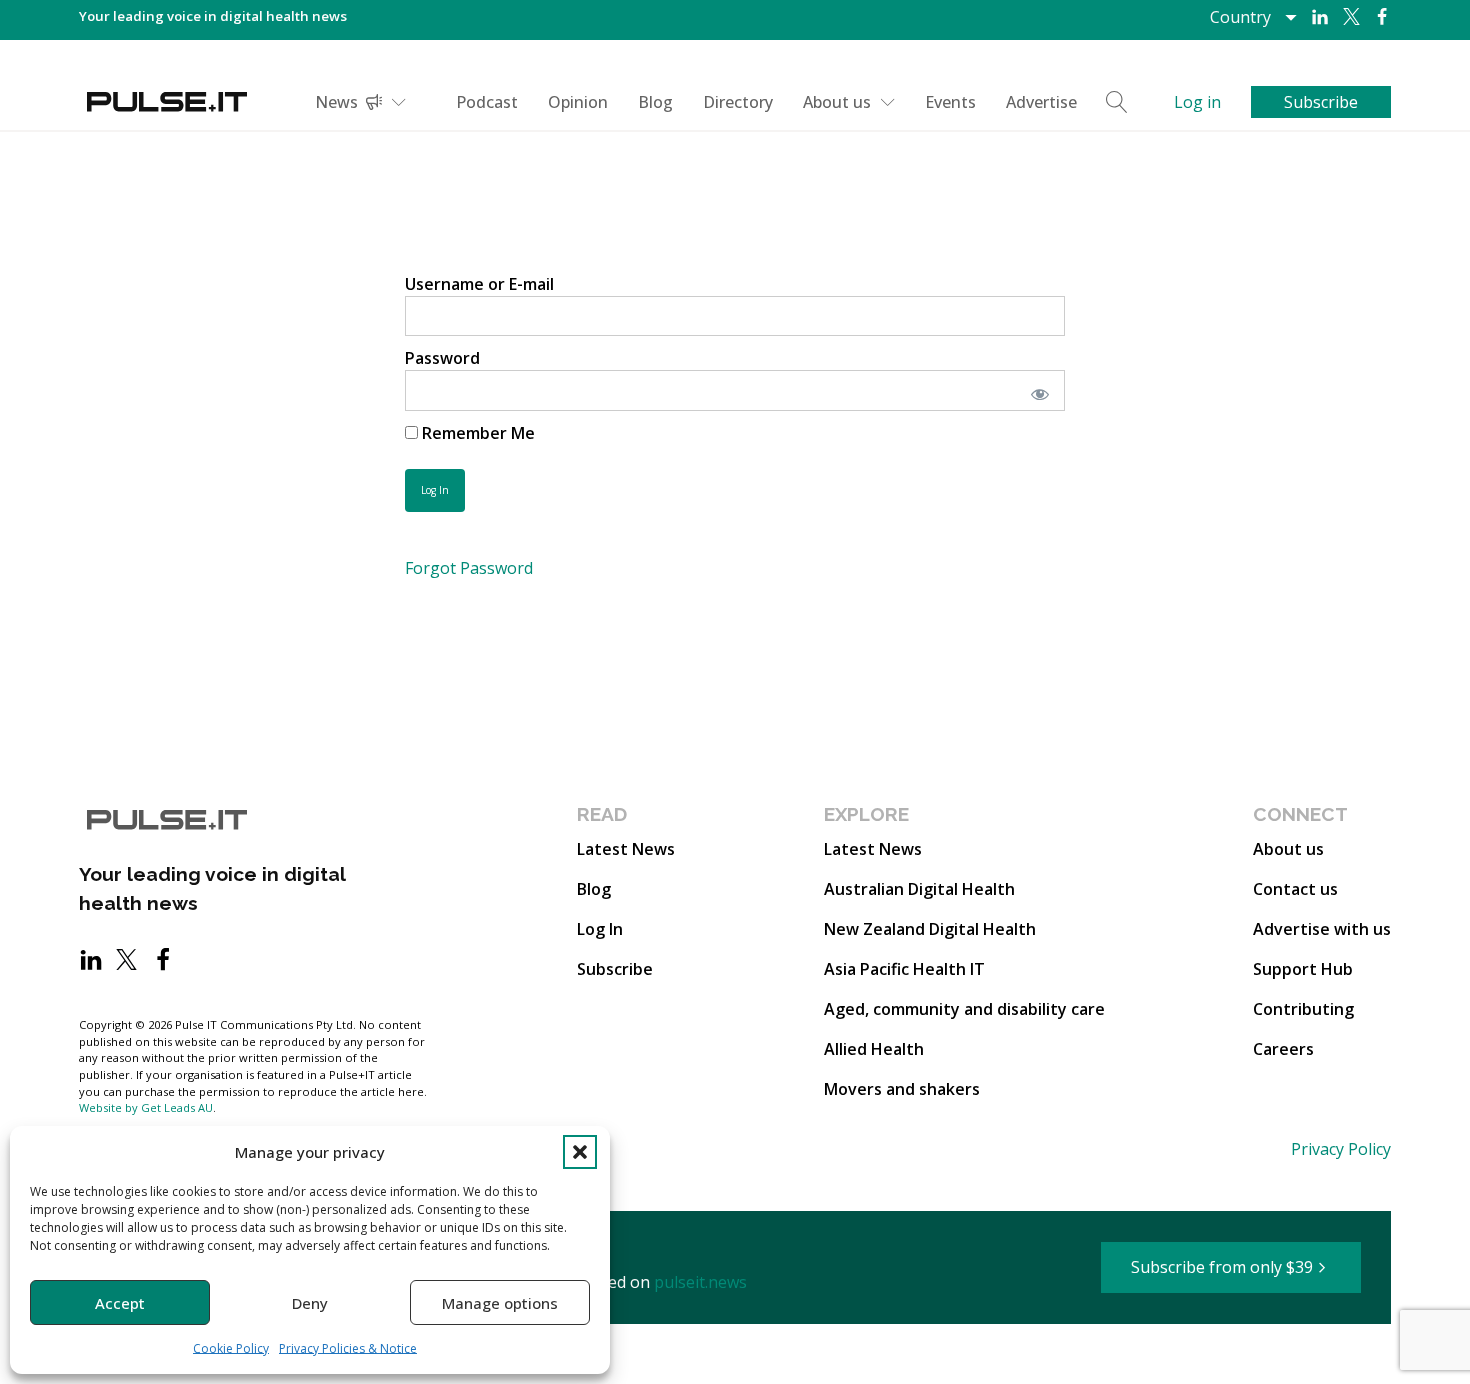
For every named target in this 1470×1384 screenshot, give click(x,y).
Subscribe (615, 969)
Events (950, 102)
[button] (580, 1152)
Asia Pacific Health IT (904, 969)
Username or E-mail (479, 284)
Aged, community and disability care (964, 1009)
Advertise (1041, 102)
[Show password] (1036, 390)
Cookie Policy (231, 1348)
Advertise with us (1322, 929)
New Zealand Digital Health (930, 929)
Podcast (487, 102)
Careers (1283, 1049)
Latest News (626, 849)
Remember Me (476, 433)
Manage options (500, 1303)
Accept (120, 1303)
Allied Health (874, 1049)
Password (442, 358)
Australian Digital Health (919, 889)
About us (837, 102)
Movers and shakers (902, 1089)
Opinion (578, 102)
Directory (738, 102)
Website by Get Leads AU (146, 1107)
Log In (600, 929)
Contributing (1303, 1009)
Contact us (1295, 889)
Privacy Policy (1341, 1149)
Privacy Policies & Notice (348, 1348)
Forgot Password (469, 568)
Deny (310, 1303)
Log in (1197, 102)
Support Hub (1303, 969)
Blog (655, 102)
